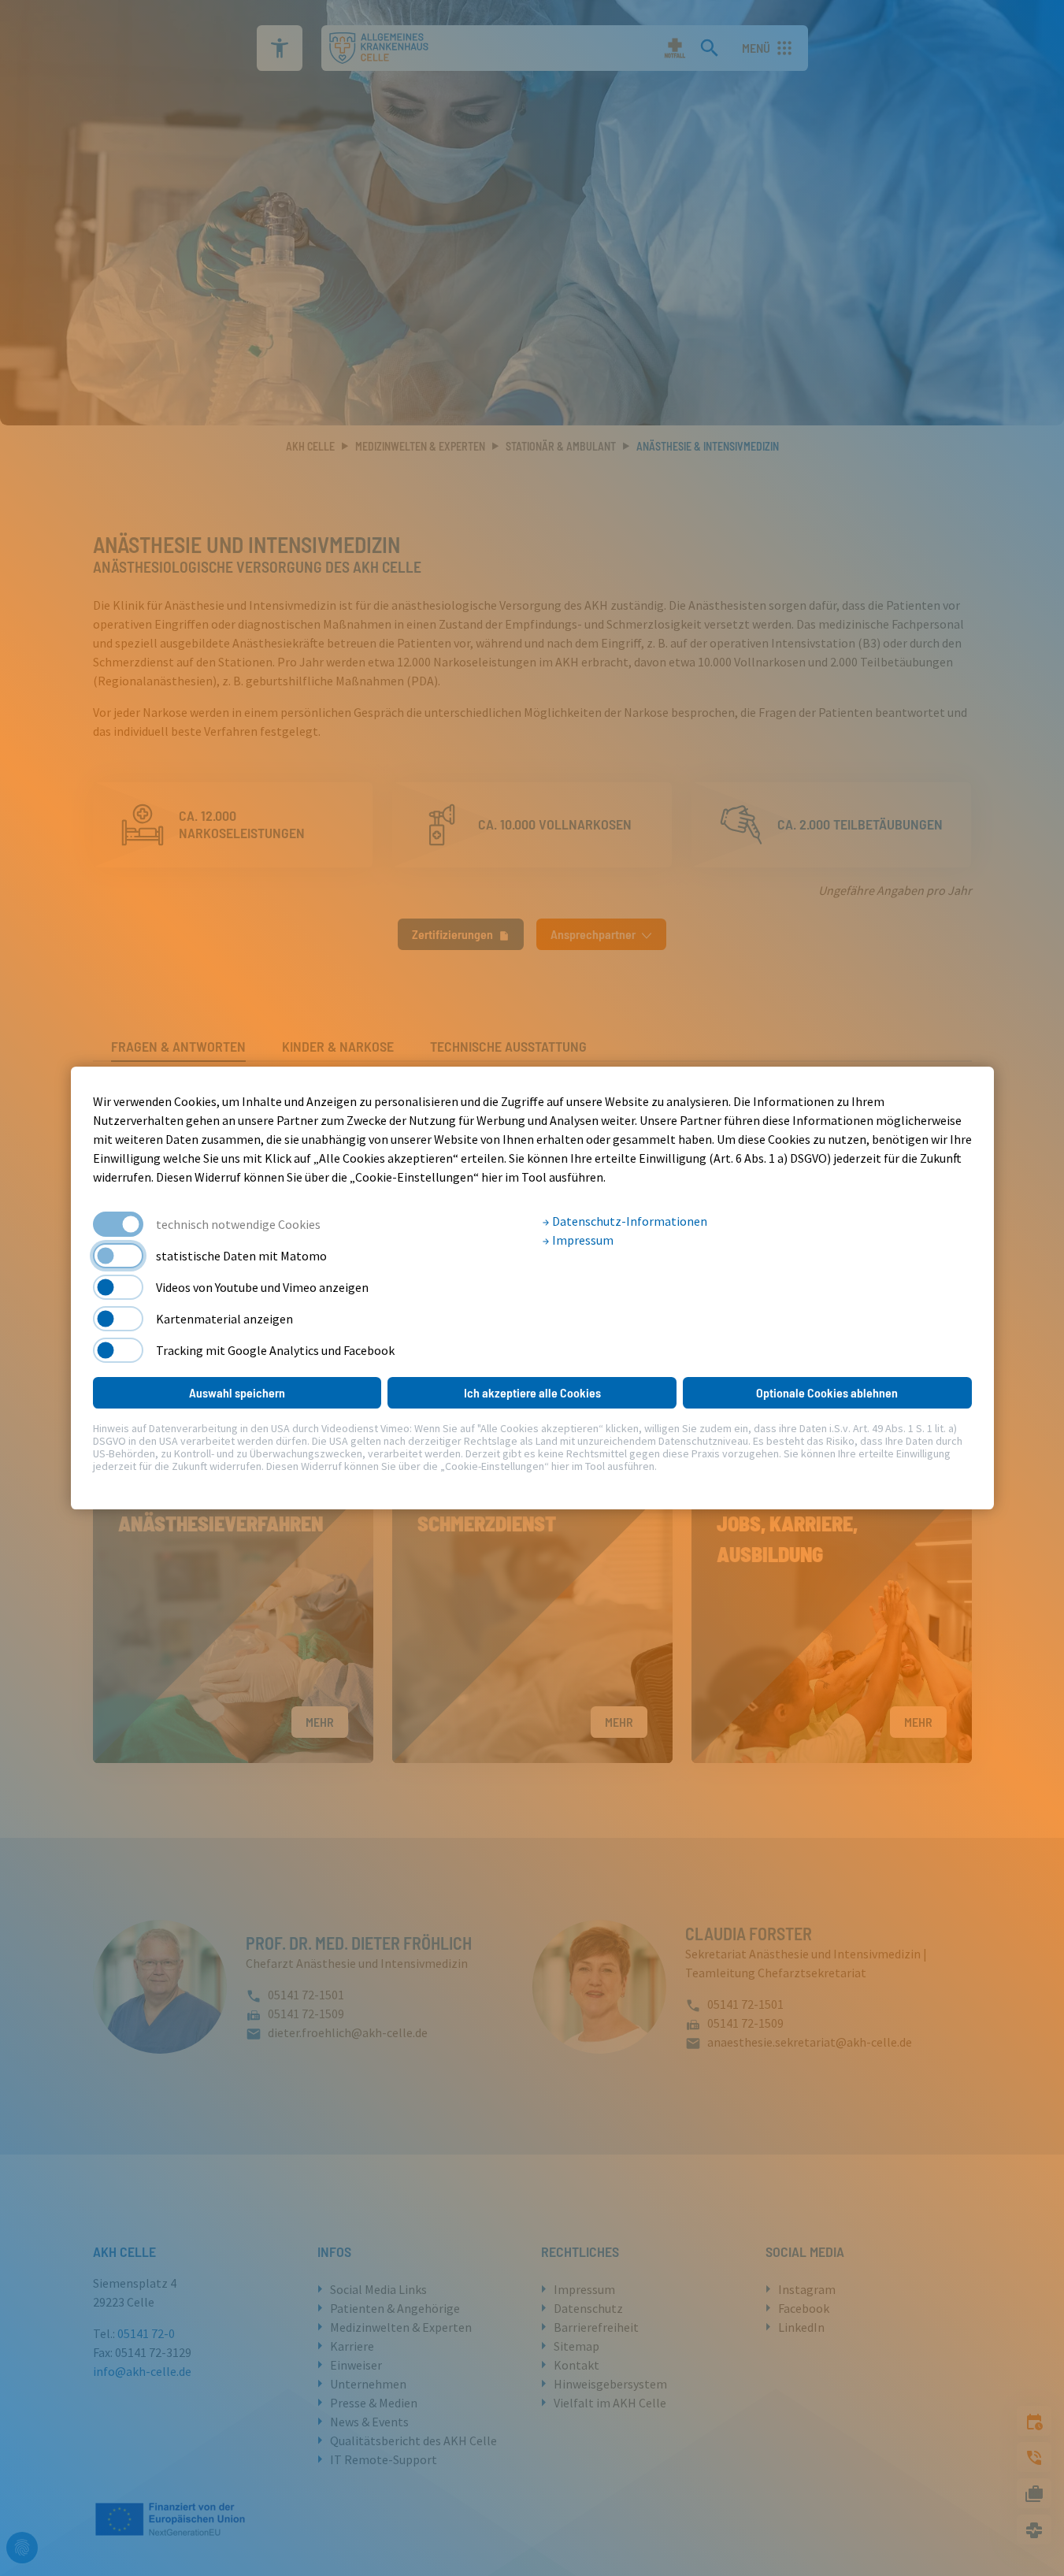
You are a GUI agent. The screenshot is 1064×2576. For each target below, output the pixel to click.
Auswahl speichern (237, 1392)
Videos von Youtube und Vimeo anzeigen (262, 1287)
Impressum (582, 1240)
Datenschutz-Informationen (628, 1221)
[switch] (118, 1256)
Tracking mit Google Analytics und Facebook (275, 1350)
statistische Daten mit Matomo (241, 1256)
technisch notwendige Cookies (238, 1224)
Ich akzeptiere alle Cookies (532, 1392)
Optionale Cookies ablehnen (827, 1392)
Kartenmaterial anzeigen (224, 1319)
